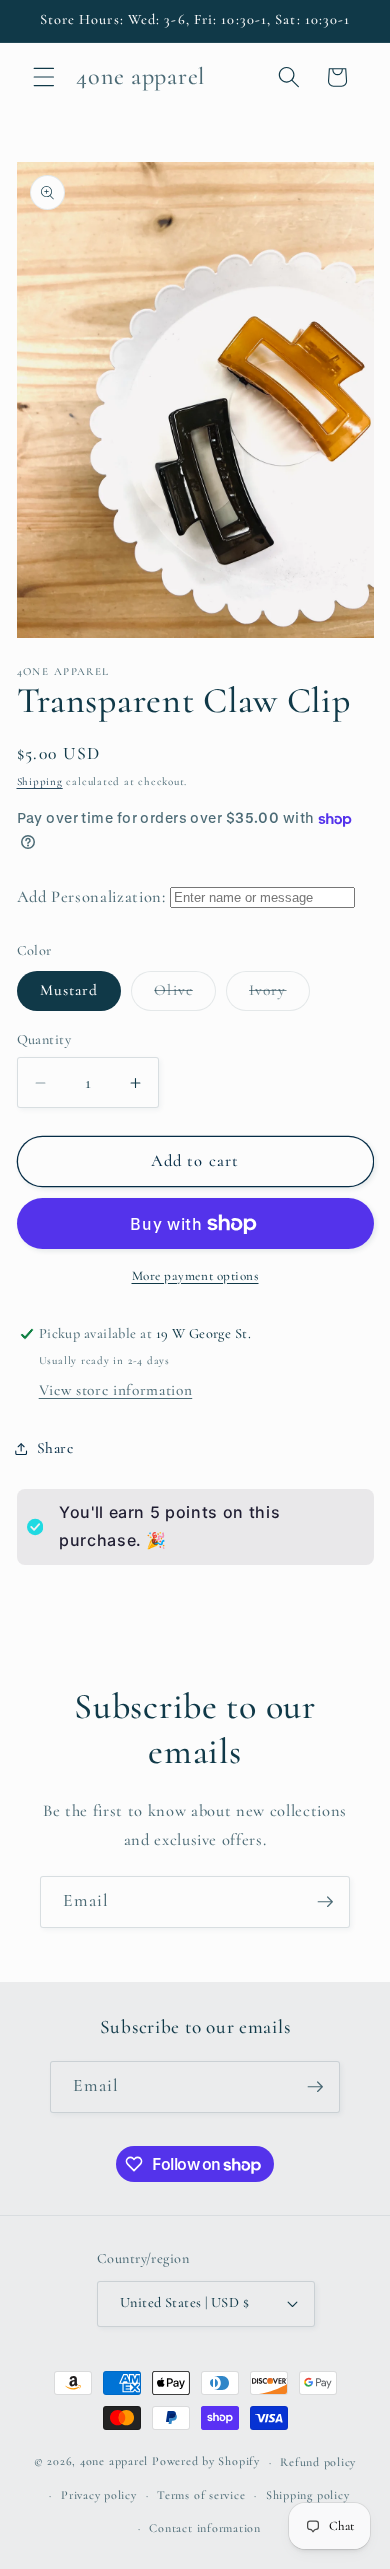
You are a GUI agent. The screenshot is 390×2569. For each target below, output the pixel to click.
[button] (44, 77)
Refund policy (318, 2462)
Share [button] (55, 1448)
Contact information (205, 2528)
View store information (116, 1390)
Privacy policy (99, 2495)
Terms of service (201, 2495)
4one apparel (114, 2462)
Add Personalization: (91, 897)
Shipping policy (308, 2495)
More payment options (195, 1276)
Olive (185, 995)
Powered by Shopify (206, 2462)
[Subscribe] (325, 1902)
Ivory (279, 995)
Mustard (69, 990)
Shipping (40, 781)
